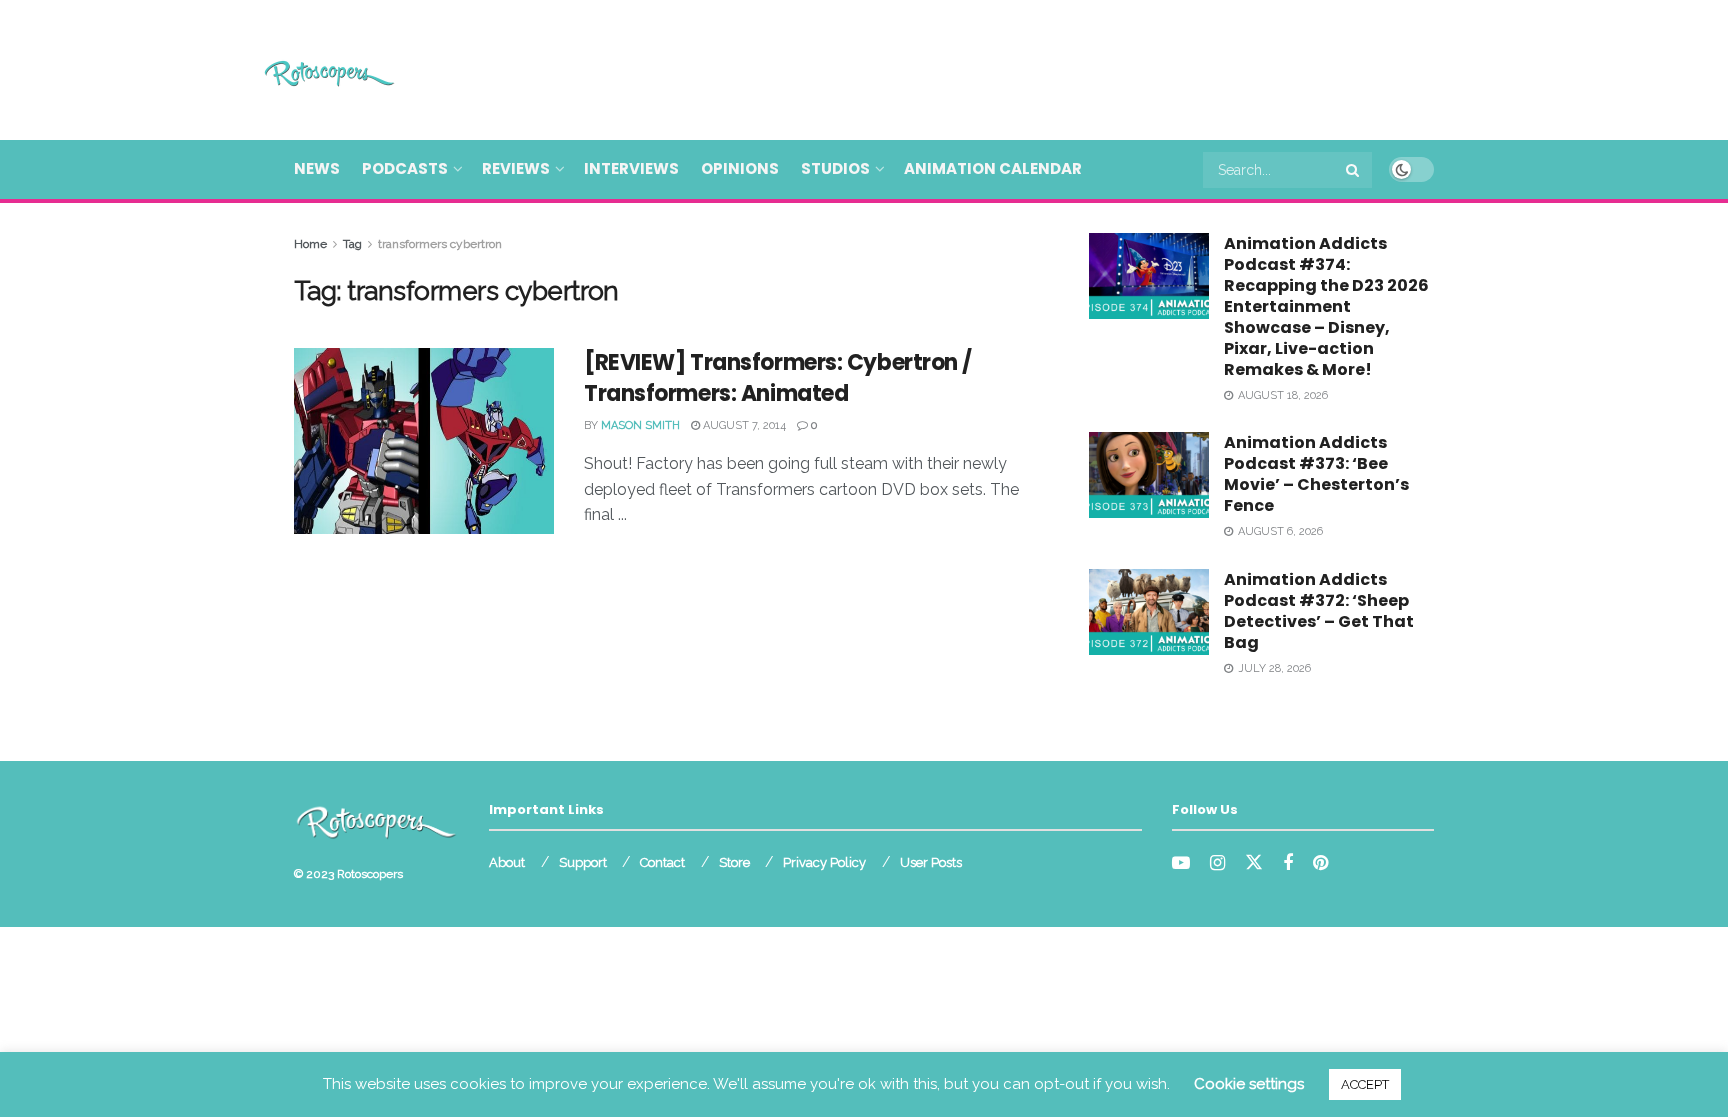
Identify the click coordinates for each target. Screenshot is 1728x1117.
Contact (662, 862)
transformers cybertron (440, 244)
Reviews (516, 168)
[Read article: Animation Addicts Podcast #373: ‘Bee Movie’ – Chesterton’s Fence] (1149, 475)
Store (734, 862)
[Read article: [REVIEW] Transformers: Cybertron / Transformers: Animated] (424, 441)
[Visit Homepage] (300, 70)
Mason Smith (640, 425)
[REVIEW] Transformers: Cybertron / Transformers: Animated (778, 378)
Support (583, 862)
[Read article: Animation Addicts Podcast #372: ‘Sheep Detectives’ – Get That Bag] (1149, 612)
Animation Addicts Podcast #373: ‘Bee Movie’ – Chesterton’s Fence (1316, 474)
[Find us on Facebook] (1288, 863)
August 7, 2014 (743, 425)
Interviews (631, 168)
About (507, 862)
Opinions (740, 168)
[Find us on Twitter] (1254, 863)
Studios (835, 168)
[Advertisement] (1070, 67)
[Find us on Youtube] (1181, 863)
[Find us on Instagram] (1217, 863)
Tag (352, 244)
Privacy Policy (824, 862)
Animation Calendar (993, 168)
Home (310, 244)
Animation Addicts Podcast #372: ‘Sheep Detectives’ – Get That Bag (1319, 611)
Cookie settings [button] (1249, 1084)
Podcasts (405, 168)
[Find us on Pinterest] (1320, 863)
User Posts (931, 862)
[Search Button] (1354, 170)
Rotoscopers (370, 874)
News (317, 168)
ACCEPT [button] (1365, 1084)
